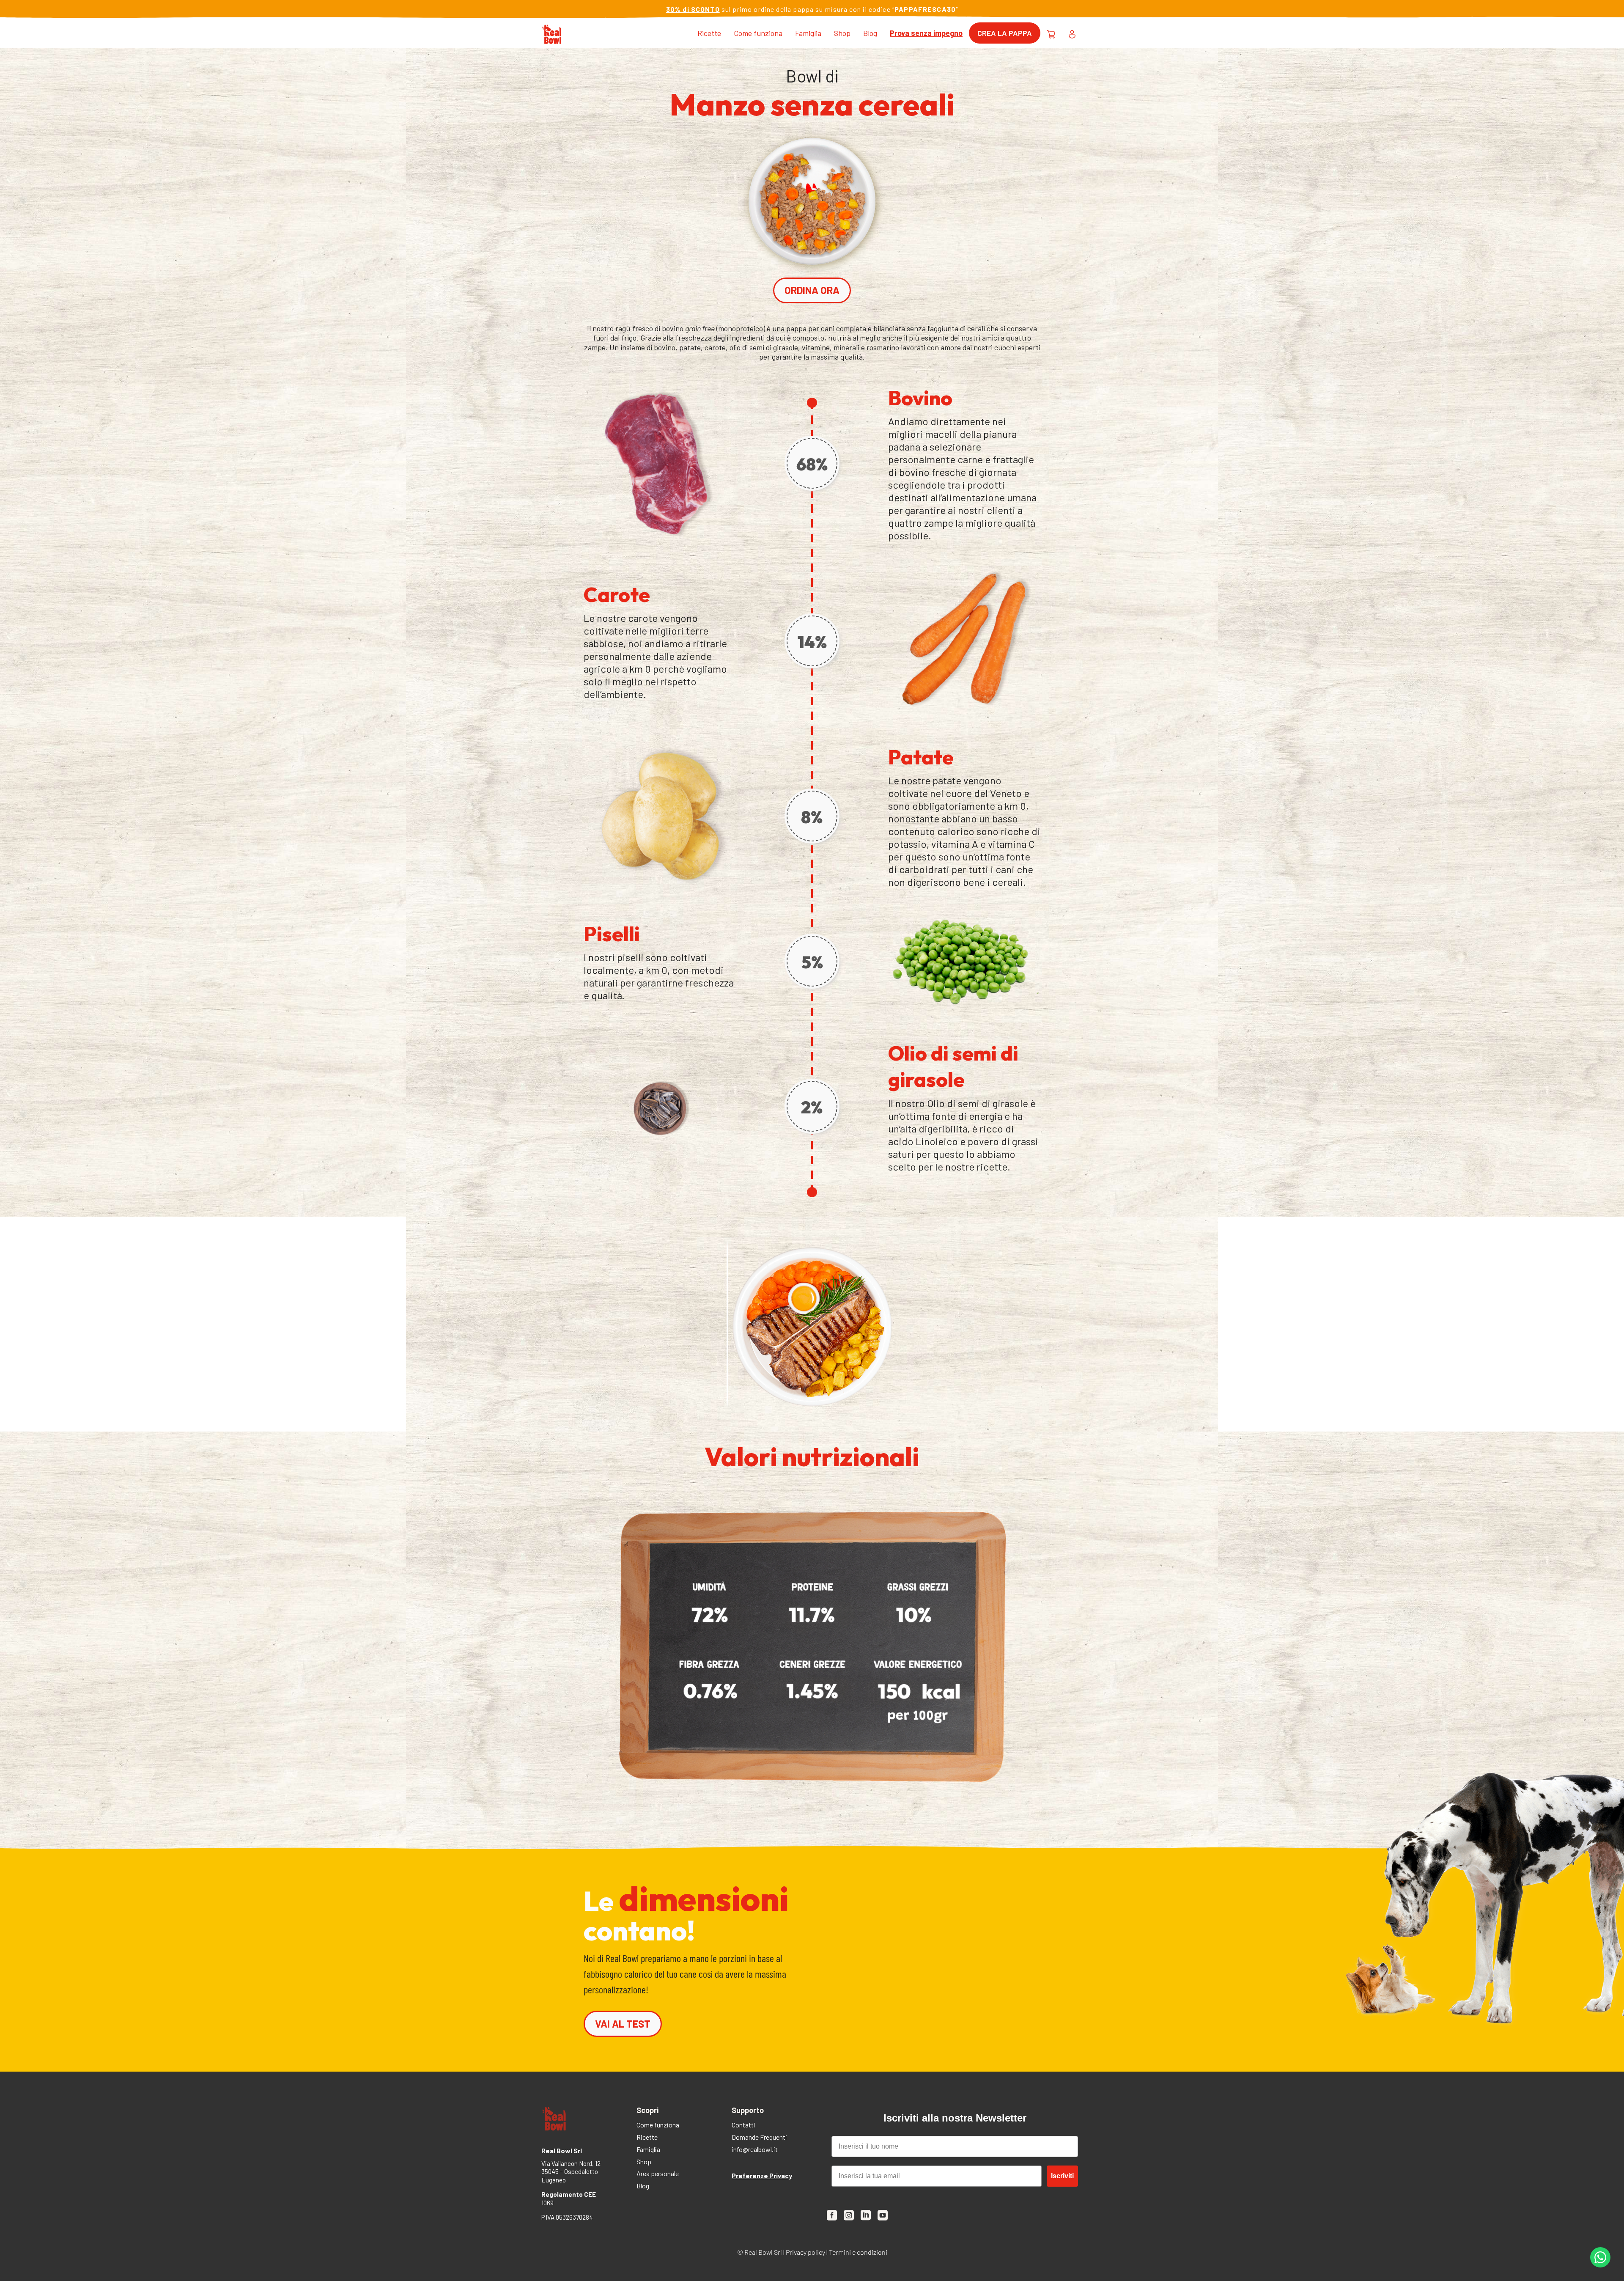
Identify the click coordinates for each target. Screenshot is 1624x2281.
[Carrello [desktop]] (1051, 33)
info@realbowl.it (755, 2150)
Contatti (743, 2126)
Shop (842, 33)
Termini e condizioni (858, 2252)
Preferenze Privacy (762, 2175)
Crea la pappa (1005, 33)
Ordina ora (812, 290)
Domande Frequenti (759, 2138)
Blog (870, 33)
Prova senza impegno (926, 33)
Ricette (709, 33)
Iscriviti (1062, 2176)
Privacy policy (805, 2252)
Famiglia (808, 33)
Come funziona (758, 33)
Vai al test (623, 2024)
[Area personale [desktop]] (1072, 33)
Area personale (658, 2174)
